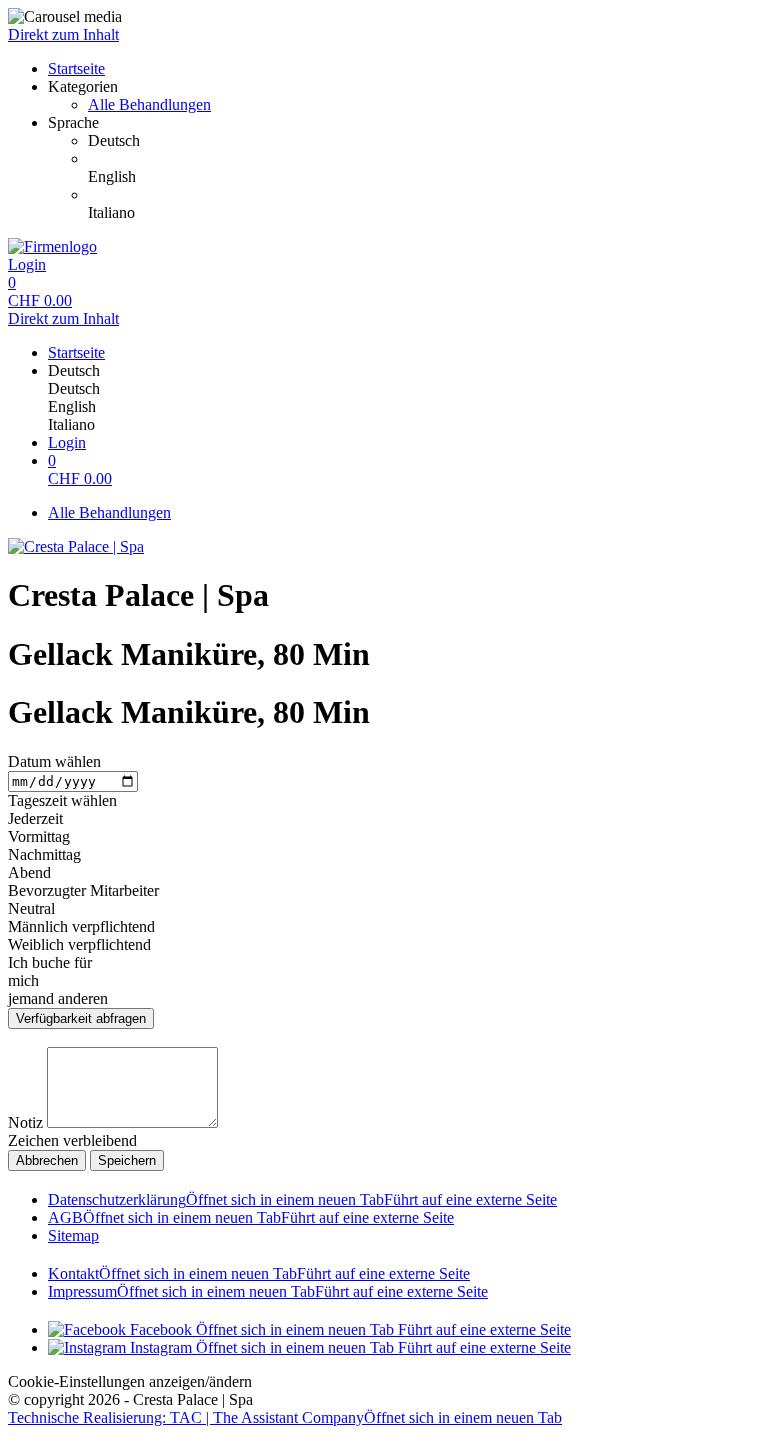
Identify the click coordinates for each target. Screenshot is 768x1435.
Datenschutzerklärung (302, 1199)
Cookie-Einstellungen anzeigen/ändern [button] (130, 1381)
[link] (424, 141)
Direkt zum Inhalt (63, 34)
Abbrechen (47, 1160)
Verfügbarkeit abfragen (81, 1018)
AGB (251, 1217)
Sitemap (73, 1235)
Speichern (127, 1160)
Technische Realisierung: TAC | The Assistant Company (285, 1417)
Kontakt (259, 1273)
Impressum (268, 1291)
